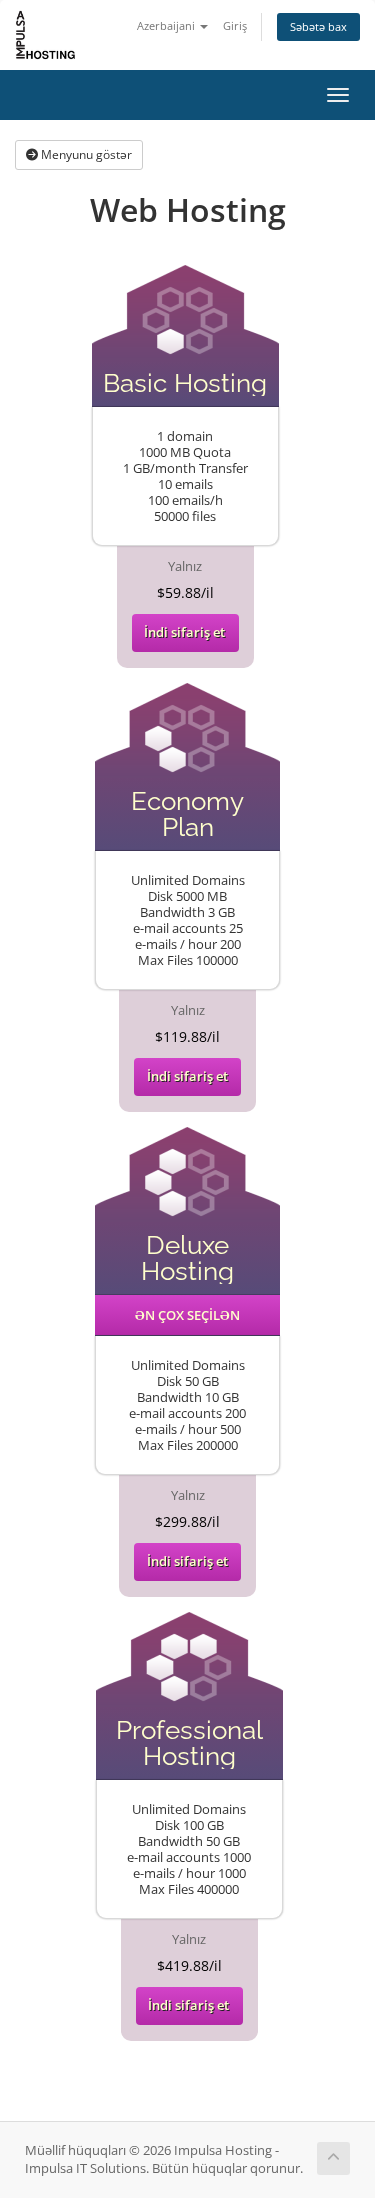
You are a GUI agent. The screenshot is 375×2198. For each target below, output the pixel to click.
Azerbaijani (167, 25)
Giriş (235, 25)
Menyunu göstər (85, 154)
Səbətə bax (318, 26)
